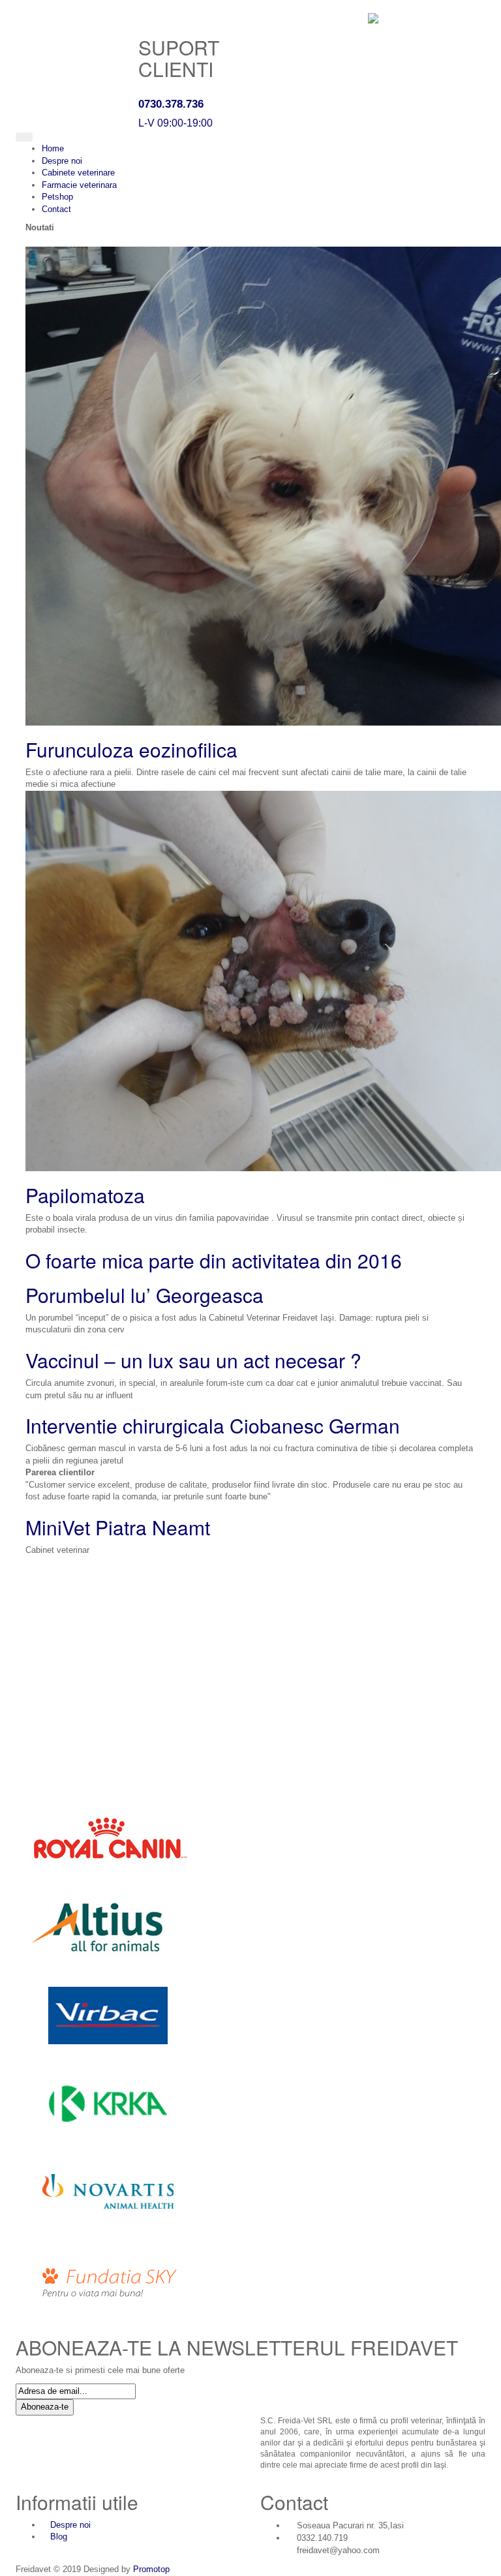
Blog (59, 2537)
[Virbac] (107, 2015)
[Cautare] (38, 137)
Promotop (151, 2569)
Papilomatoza (85, 1195)
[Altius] (107, 1926)
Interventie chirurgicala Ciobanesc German (213, 1425)
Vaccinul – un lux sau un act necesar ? (193, 1360)
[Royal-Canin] (107, 1838)
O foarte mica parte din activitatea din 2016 (214, 1260)
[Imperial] (107, 2279)
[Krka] (107, 2103)
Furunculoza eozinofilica (131, 749)
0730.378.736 (171, 104)
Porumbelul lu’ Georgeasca (144, 1295)
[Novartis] (107, 2191)
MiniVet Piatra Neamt (118, 1527)
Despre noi (70, 2525)
